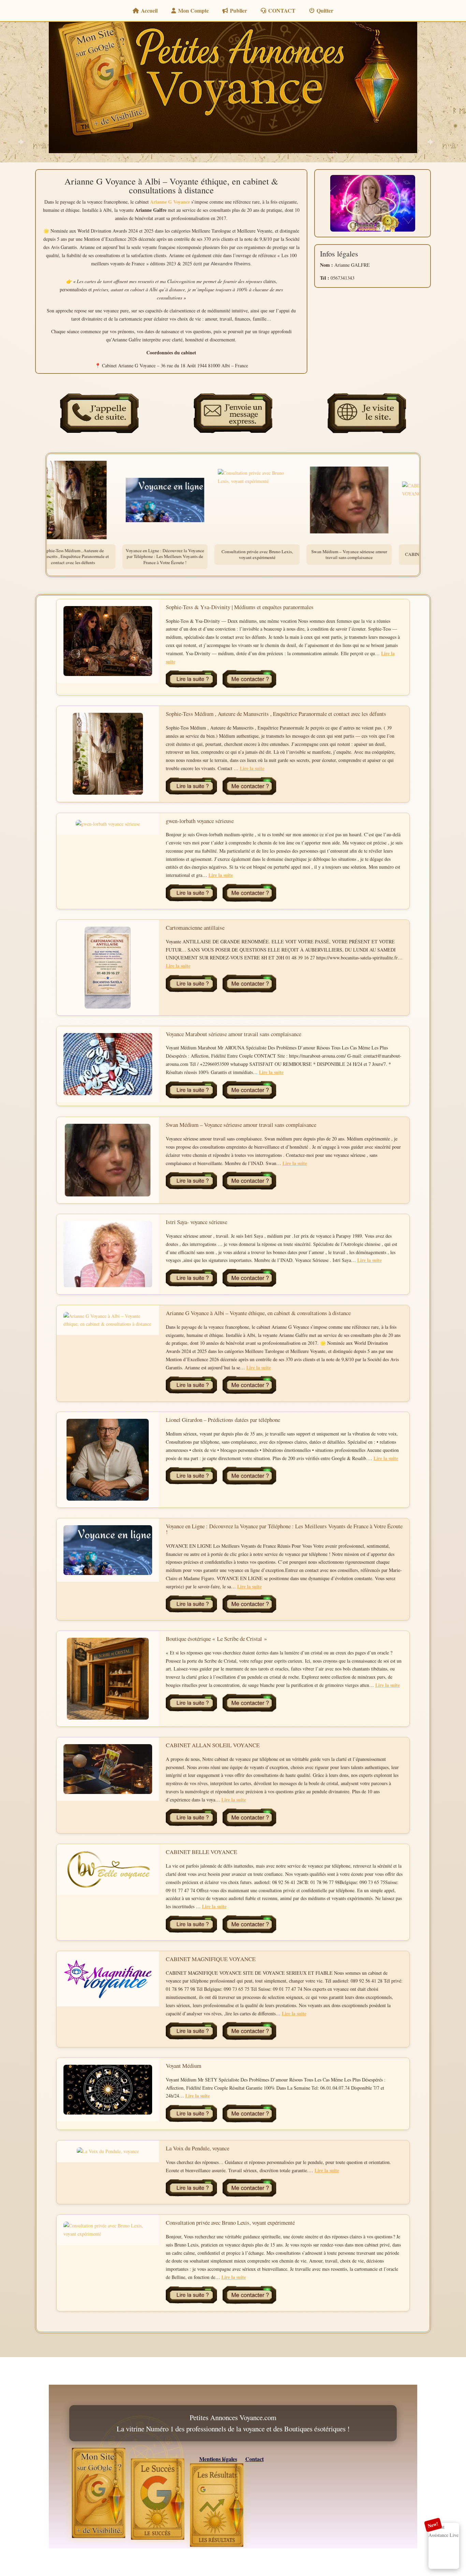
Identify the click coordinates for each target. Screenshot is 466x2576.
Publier (238, 10)
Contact (254, 2459)
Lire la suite (252, 768)
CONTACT (282, 10)
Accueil (149, 10)
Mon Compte (193, 10)
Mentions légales (218, 2459)
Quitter (325, 10)
